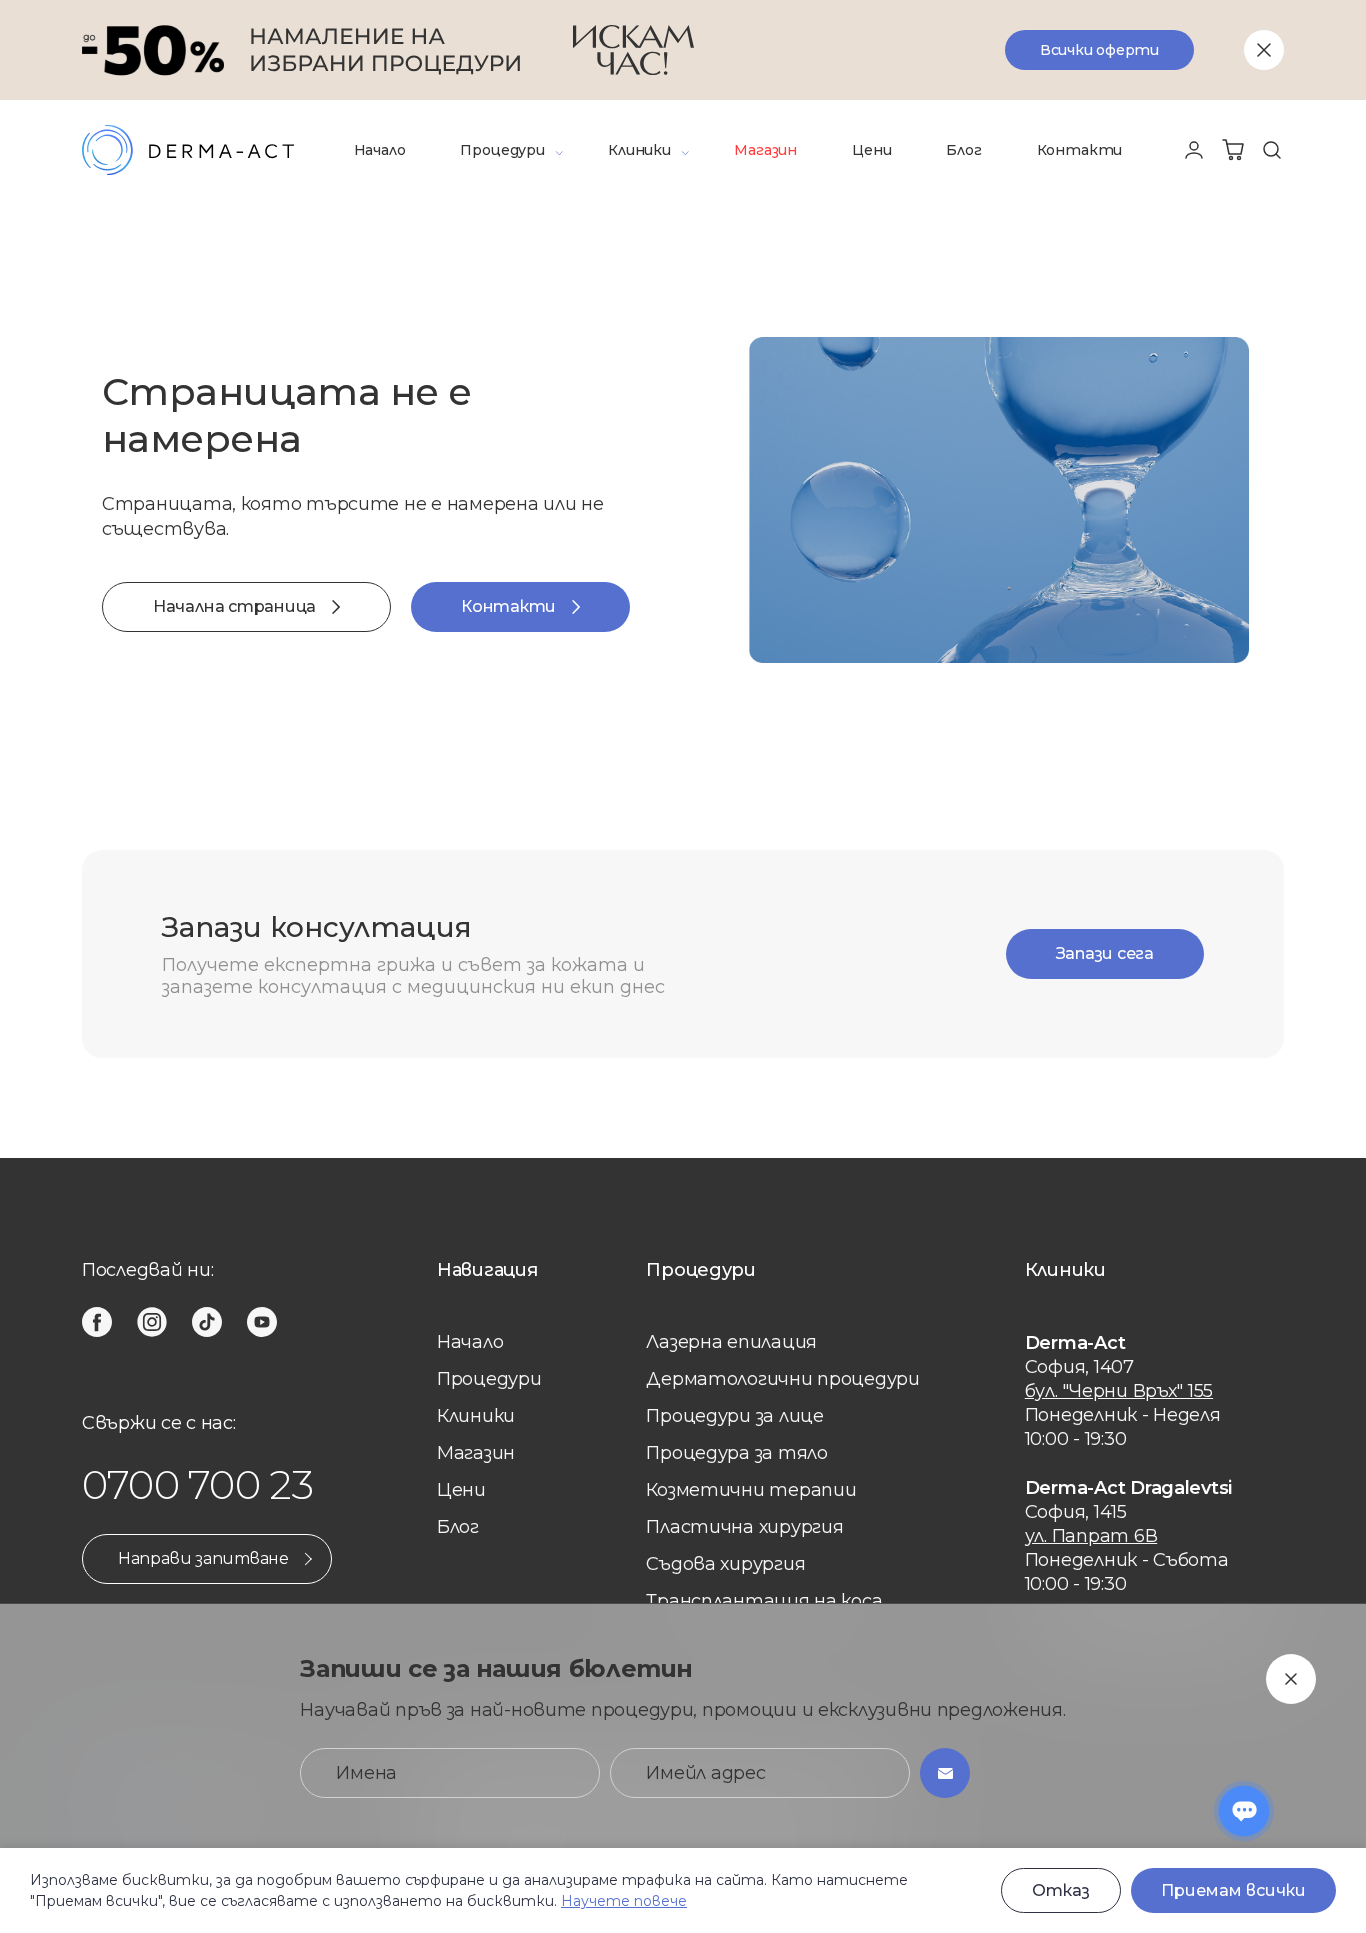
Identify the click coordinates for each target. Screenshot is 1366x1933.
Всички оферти (1099, 50)
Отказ (1061, 1890)
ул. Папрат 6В (1091, 1536)
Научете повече (624, 1901)
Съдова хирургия (725, 1564)
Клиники (639, 150)
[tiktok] (207, 1322)
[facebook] (97, 1322)
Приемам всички (1233, 1890)
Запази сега (1105, 953)
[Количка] (1233, 150)
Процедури (502, 150)
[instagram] (152, 1322)
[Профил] (1194, 150)
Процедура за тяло (736, 1453)
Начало (380, 150)
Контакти (1080, 150)
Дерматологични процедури (783, 1379)
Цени (871, 150)
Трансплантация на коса (764, 1601)
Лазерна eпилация (731, 1342)
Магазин (765, 150)
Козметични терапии (751, 1490)
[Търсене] (1272, 150)
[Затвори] (1264, 50)
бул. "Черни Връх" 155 (1119, 1391)
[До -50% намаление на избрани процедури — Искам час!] (683, 50)
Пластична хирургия (744, 1527)
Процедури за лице (734, 1416)
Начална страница (234, 606)
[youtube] (262, 1322)
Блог (963, 150)
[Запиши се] (945, 1773)
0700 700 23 (198, 1484)
